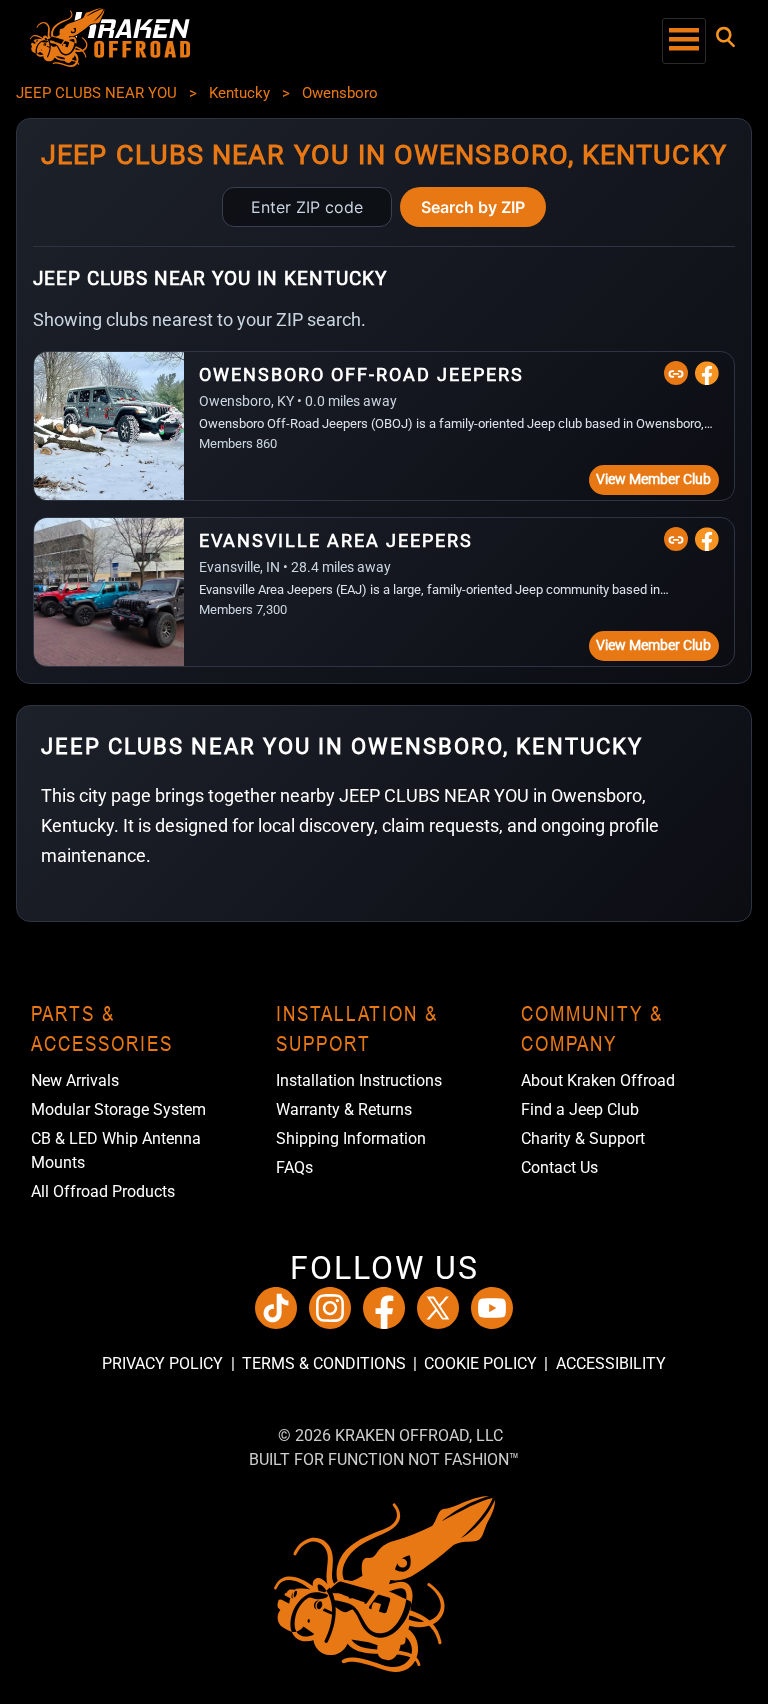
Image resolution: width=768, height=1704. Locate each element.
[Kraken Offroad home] (110, 61)
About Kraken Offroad (598, 1080)
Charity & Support (583, 1138)
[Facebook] (707, 373)
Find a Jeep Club (580, 1109)
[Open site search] (725, 37)
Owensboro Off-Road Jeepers (361, 374)
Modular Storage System (118, 1109)
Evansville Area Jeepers (336, 540)
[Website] (676, 373)
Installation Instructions (359, 1080)
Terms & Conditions (323, 1363)
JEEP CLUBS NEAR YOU (96, 93)
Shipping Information (351, 1138)
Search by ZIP (473, 207)
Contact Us (559, 1167)
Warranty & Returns (344, 1109)
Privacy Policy (162, 1363)
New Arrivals (75, 1080)
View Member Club (653, 479)
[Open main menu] (684, 41)
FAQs (294, 1167)
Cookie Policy (480, 1363)
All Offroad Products (103, 1191)
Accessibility (610, 1363)
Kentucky (239, 93)
